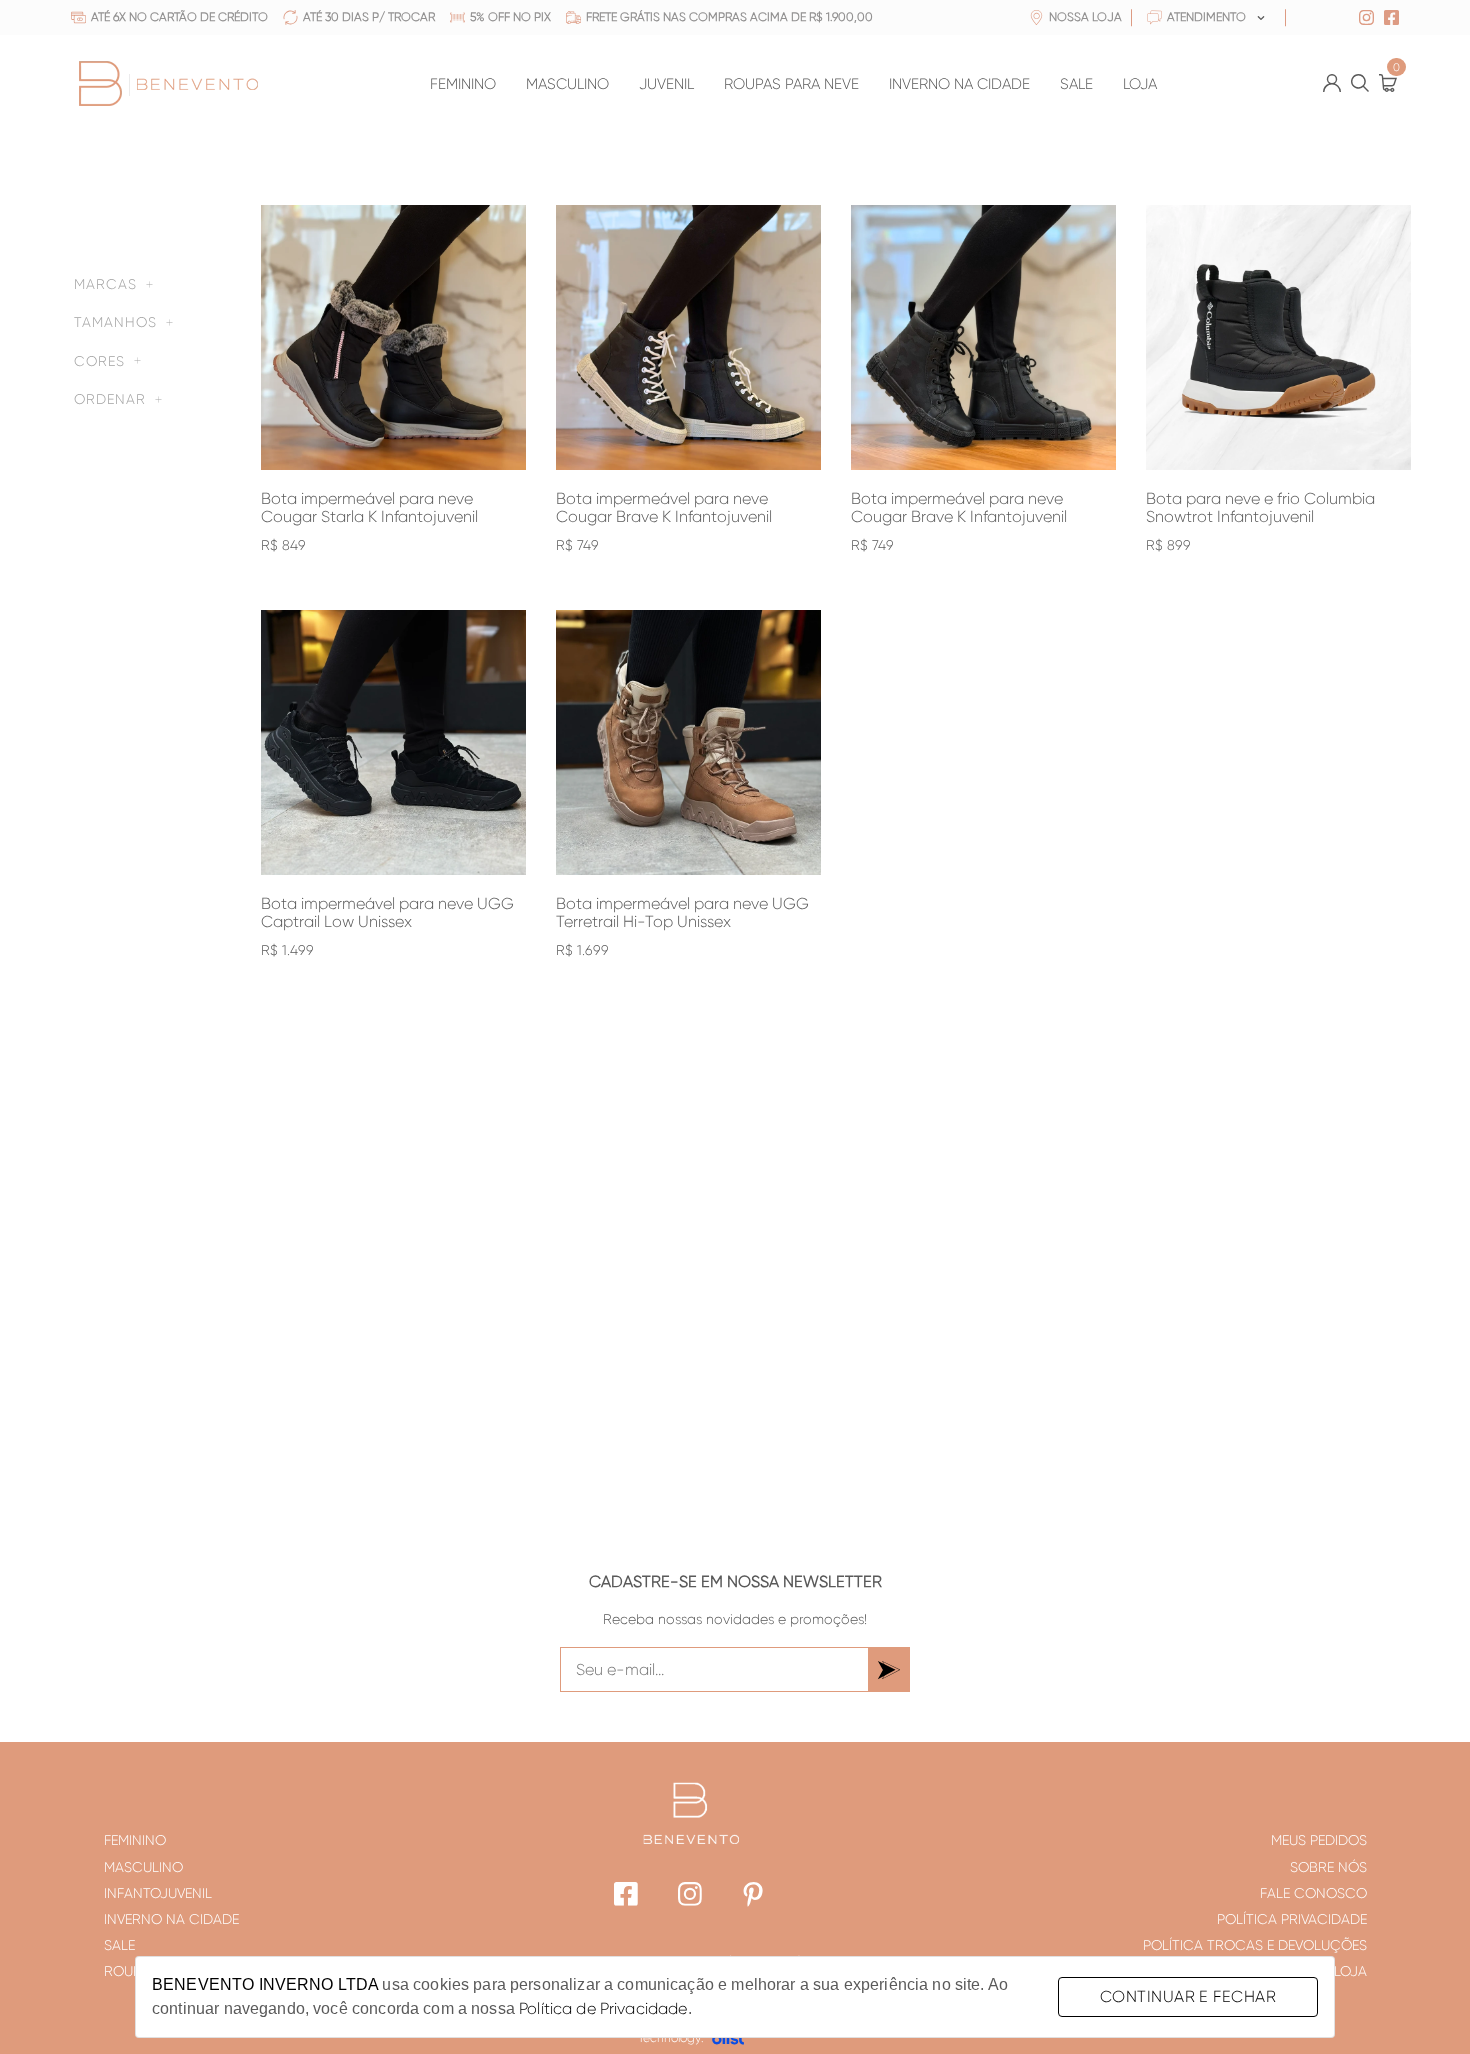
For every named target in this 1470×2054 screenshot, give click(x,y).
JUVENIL (666, 84)
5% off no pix (510, 17)
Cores (99, 361)
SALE (1076, 84)
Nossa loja (1085, 17)
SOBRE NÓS (1328, 1867)
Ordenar (110, 399)
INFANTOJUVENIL (158, 1893)
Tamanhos (115, 322)
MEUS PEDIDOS (1319, 1840)
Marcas (105, 284)
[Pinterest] (754, 1896)
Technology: (671, 2038)
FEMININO (463, 84)
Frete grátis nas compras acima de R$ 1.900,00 (729, 17)
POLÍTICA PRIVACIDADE (1292, 1919)
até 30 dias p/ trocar (369, 17)
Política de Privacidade (603, 2008)
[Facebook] (626, 1896)
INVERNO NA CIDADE (959, 84)
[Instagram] (690, 1896)
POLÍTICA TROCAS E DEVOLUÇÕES (1255, 1945)
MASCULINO (567, 84)
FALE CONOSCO (1313, 1893)
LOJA (1140, 84)
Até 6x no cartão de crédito (179, 17)
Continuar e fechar (1188, 1996)
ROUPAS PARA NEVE (791, 84)
